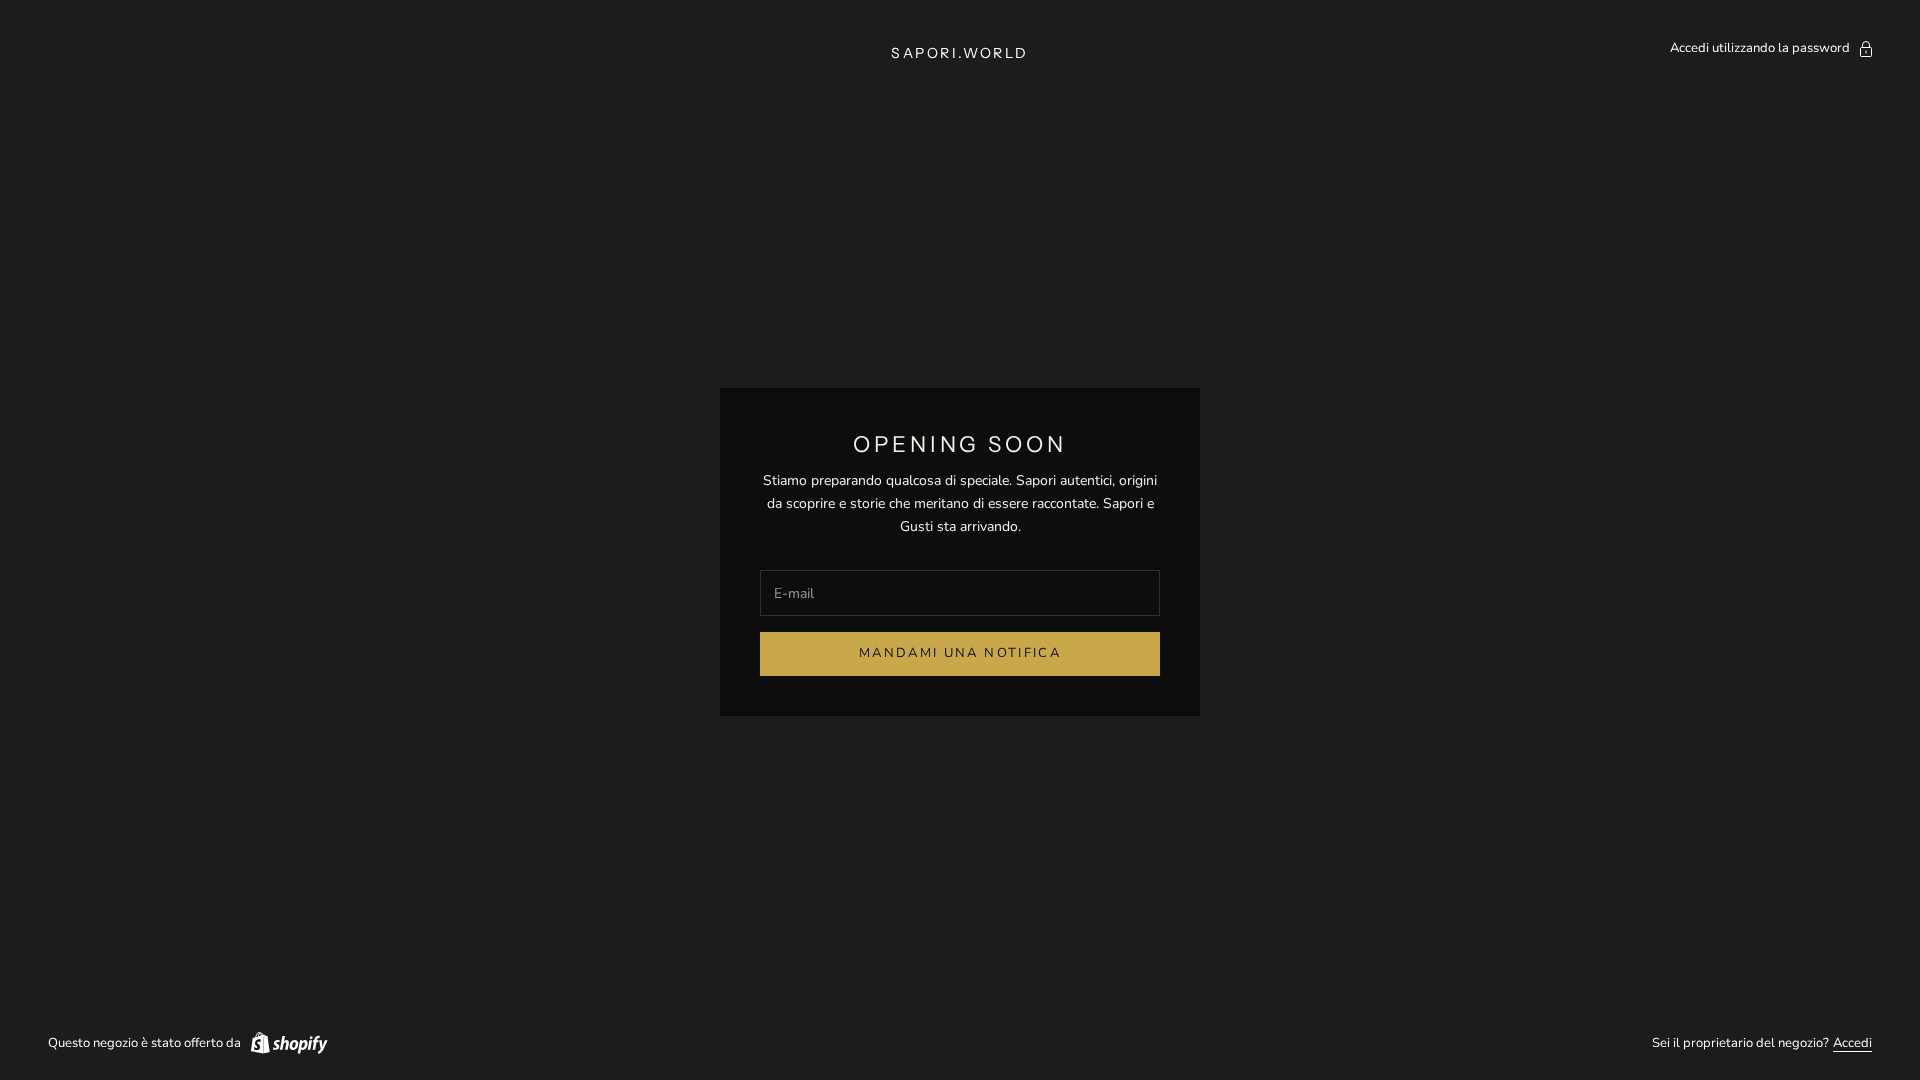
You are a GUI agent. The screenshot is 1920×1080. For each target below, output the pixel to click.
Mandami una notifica (960, 653)
